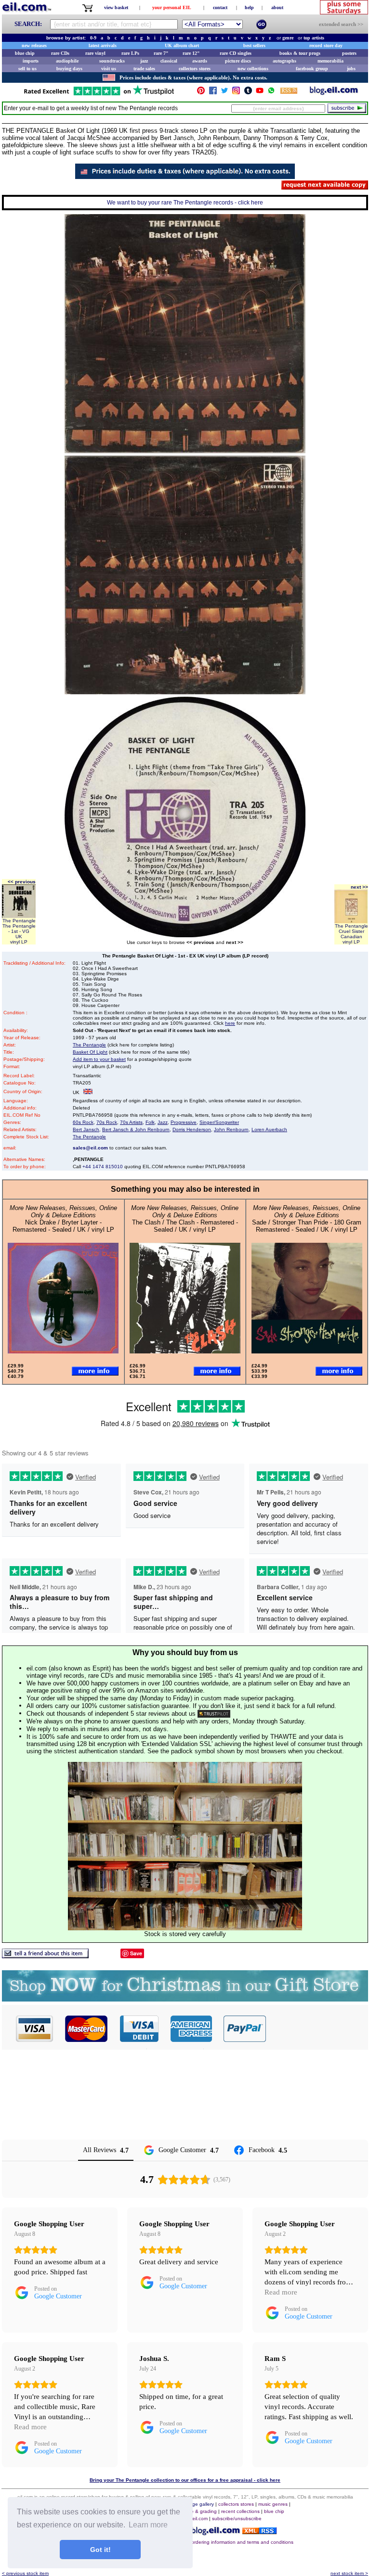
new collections (253, 69)
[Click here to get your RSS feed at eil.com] (289, 92)
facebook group (312, 69)
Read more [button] (281, 2292)
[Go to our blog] (334, 93)
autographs (284, 61)
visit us (109, 69)
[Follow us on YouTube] (260, 93)
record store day (326, 45)
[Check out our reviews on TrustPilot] (214, 1714)
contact (220, 7)
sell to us (27, 69)
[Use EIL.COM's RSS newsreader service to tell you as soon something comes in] (259, 2531)
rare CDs (60, 53)
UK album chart (182, 45)
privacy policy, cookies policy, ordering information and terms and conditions (210, 2542)
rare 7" (161, 53)
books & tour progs (300, 53)
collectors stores (195, 69)
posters (349, 53)
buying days (69, 69)
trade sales (144, 69)
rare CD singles (236, 53)
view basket (116, 7)
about (277, 7)
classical (169, 61)
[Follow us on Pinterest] (201, 93)
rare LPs (130, 53)
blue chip (25, 53)
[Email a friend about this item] (45, 1956)
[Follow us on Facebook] (213, 93)
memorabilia (330, 61)
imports (31, 61)
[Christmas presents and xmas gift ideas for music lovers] (185, 1999)
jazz (144, 61)
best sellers (254, 45)
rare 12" (191, 53)
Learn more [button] (148, 2525)
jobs (351, 69)
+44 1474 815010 (103, 1167)
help (249, 7)
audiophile (67, 61)
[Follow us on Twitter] (225, 93)
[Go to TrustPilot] (99, 95)
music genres (273, 2504)
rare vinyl (95, 53)
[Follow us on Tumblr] (248, 93)
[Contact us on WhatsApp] (271, 93)
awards (200, 61)
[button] (317, 2028)
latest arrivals (103, 45)
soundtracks (112, 61)
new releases (34, 45)
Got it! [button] (100, 2550)
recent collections (240, 2511)
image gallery (199, 2504)
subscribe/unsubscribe (237, 2519)
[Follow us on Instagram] (236, 93)
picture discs (238, 61)
